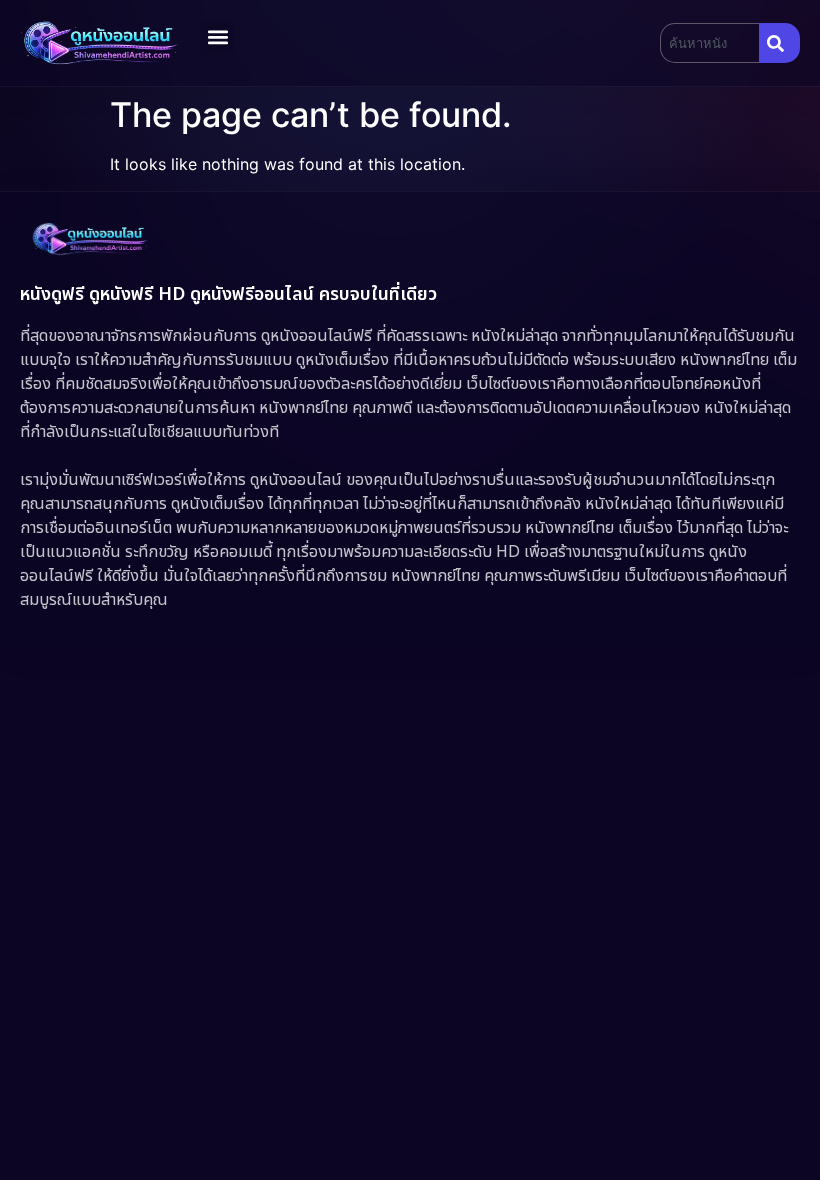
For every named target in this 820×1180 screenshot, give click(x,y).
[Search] (779, 43)
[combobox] (709, 43)
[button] (217, 36)
